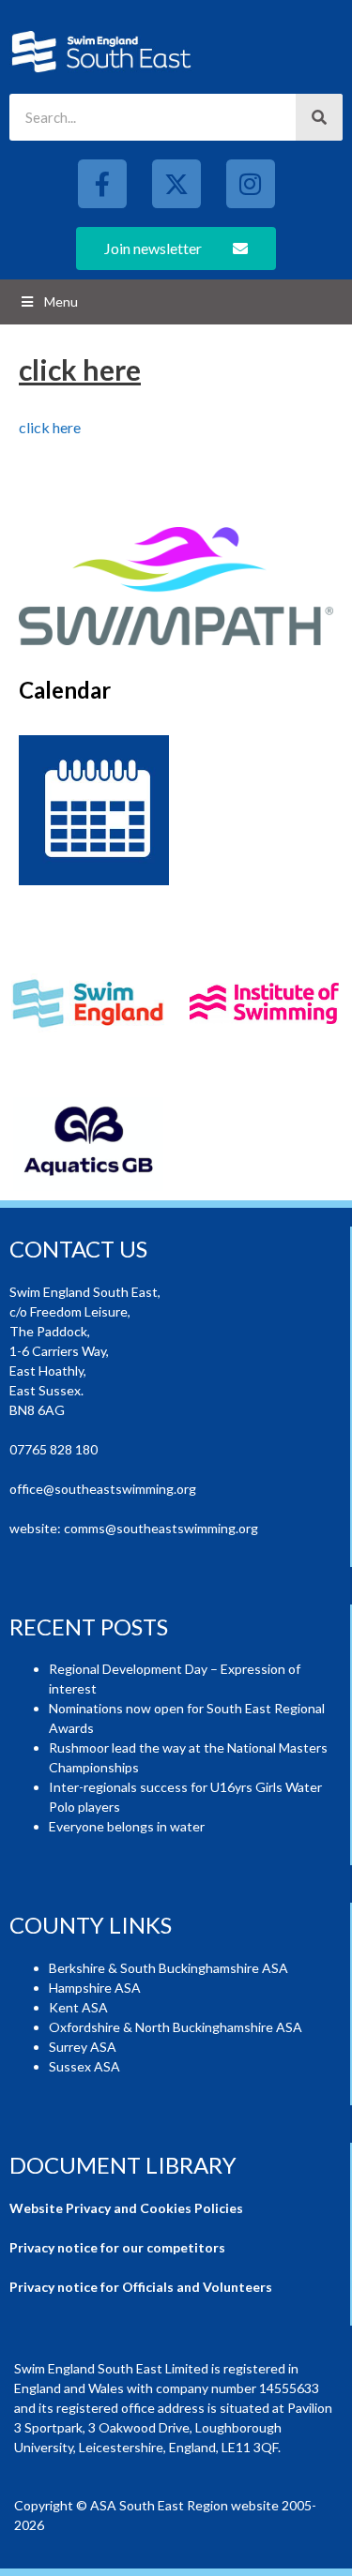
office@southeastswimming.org (103, 1489)
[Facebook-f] (102, 184)
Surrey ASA (83, 2047)
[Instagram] (251, 184)
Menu (61, 301)
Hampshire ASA (95, 1988)
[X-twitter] (176, 184)
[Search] (319, 117)
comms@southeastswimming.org (161, 1528)
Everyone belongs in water (127, 1826)
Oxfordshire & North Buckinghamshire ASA (176, 2027)
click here (50, 427)
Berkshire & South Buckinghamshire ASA (168, 1968)
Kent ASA (78, 2007)
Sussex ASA (84, 2066)
